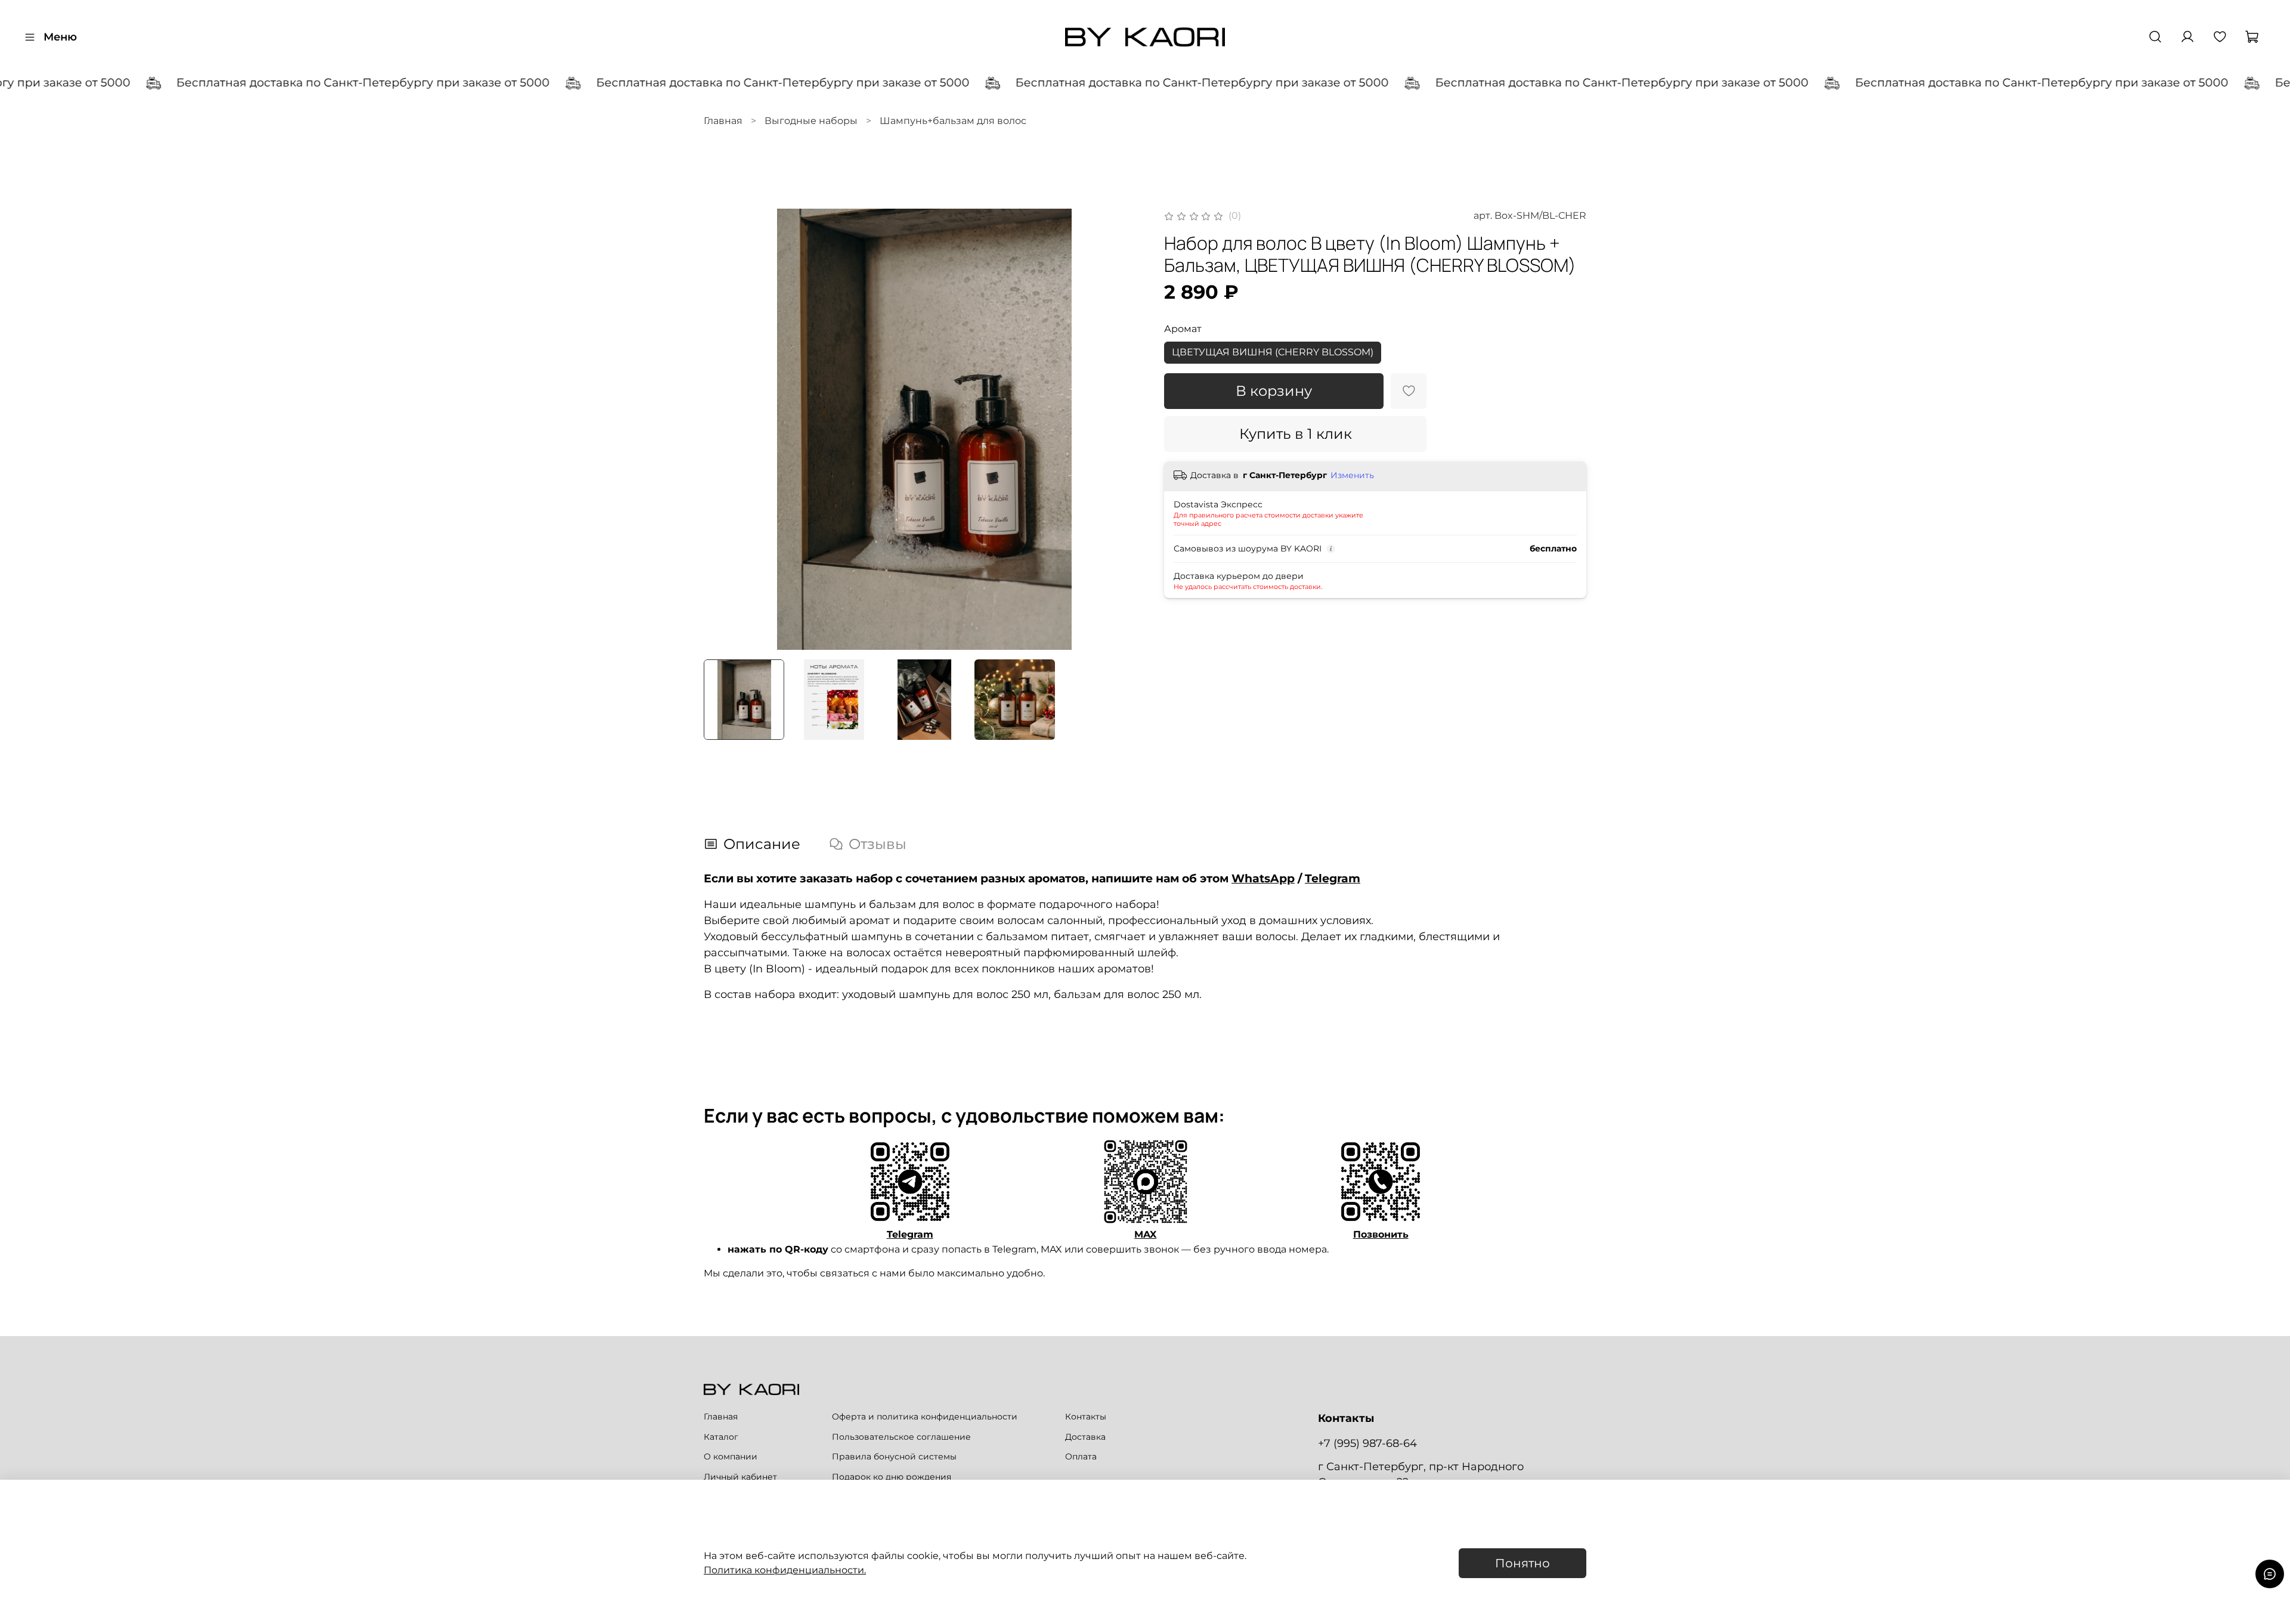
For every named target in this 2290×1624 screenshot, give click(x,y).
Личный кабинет (740, 1477)
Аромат (1183, 329)
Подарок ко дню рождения (892, 1477)
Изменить (1352, 475)
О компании (731, 1456)
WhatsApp (1263, 878)
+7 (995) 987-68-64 (1367, 1443)
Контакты (1086, 1417)
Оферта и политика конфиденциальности (925, 1417)
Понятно (1522, 1563)
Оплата (1081, 1456)
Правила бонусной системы (894, 1456)
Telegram (1333, 878)
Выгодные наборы (811, 121)
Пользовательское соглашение (901, 1437)
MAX (1145, 1234)
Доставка (1085, 1437)
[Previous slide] (723, 429)
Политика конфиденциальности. (785, 1570)
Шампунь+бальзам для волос (953, 121)
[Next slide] (1126, 429)
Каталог (721, 1437)
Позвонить (1381, 1234)
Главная (723, 121)
